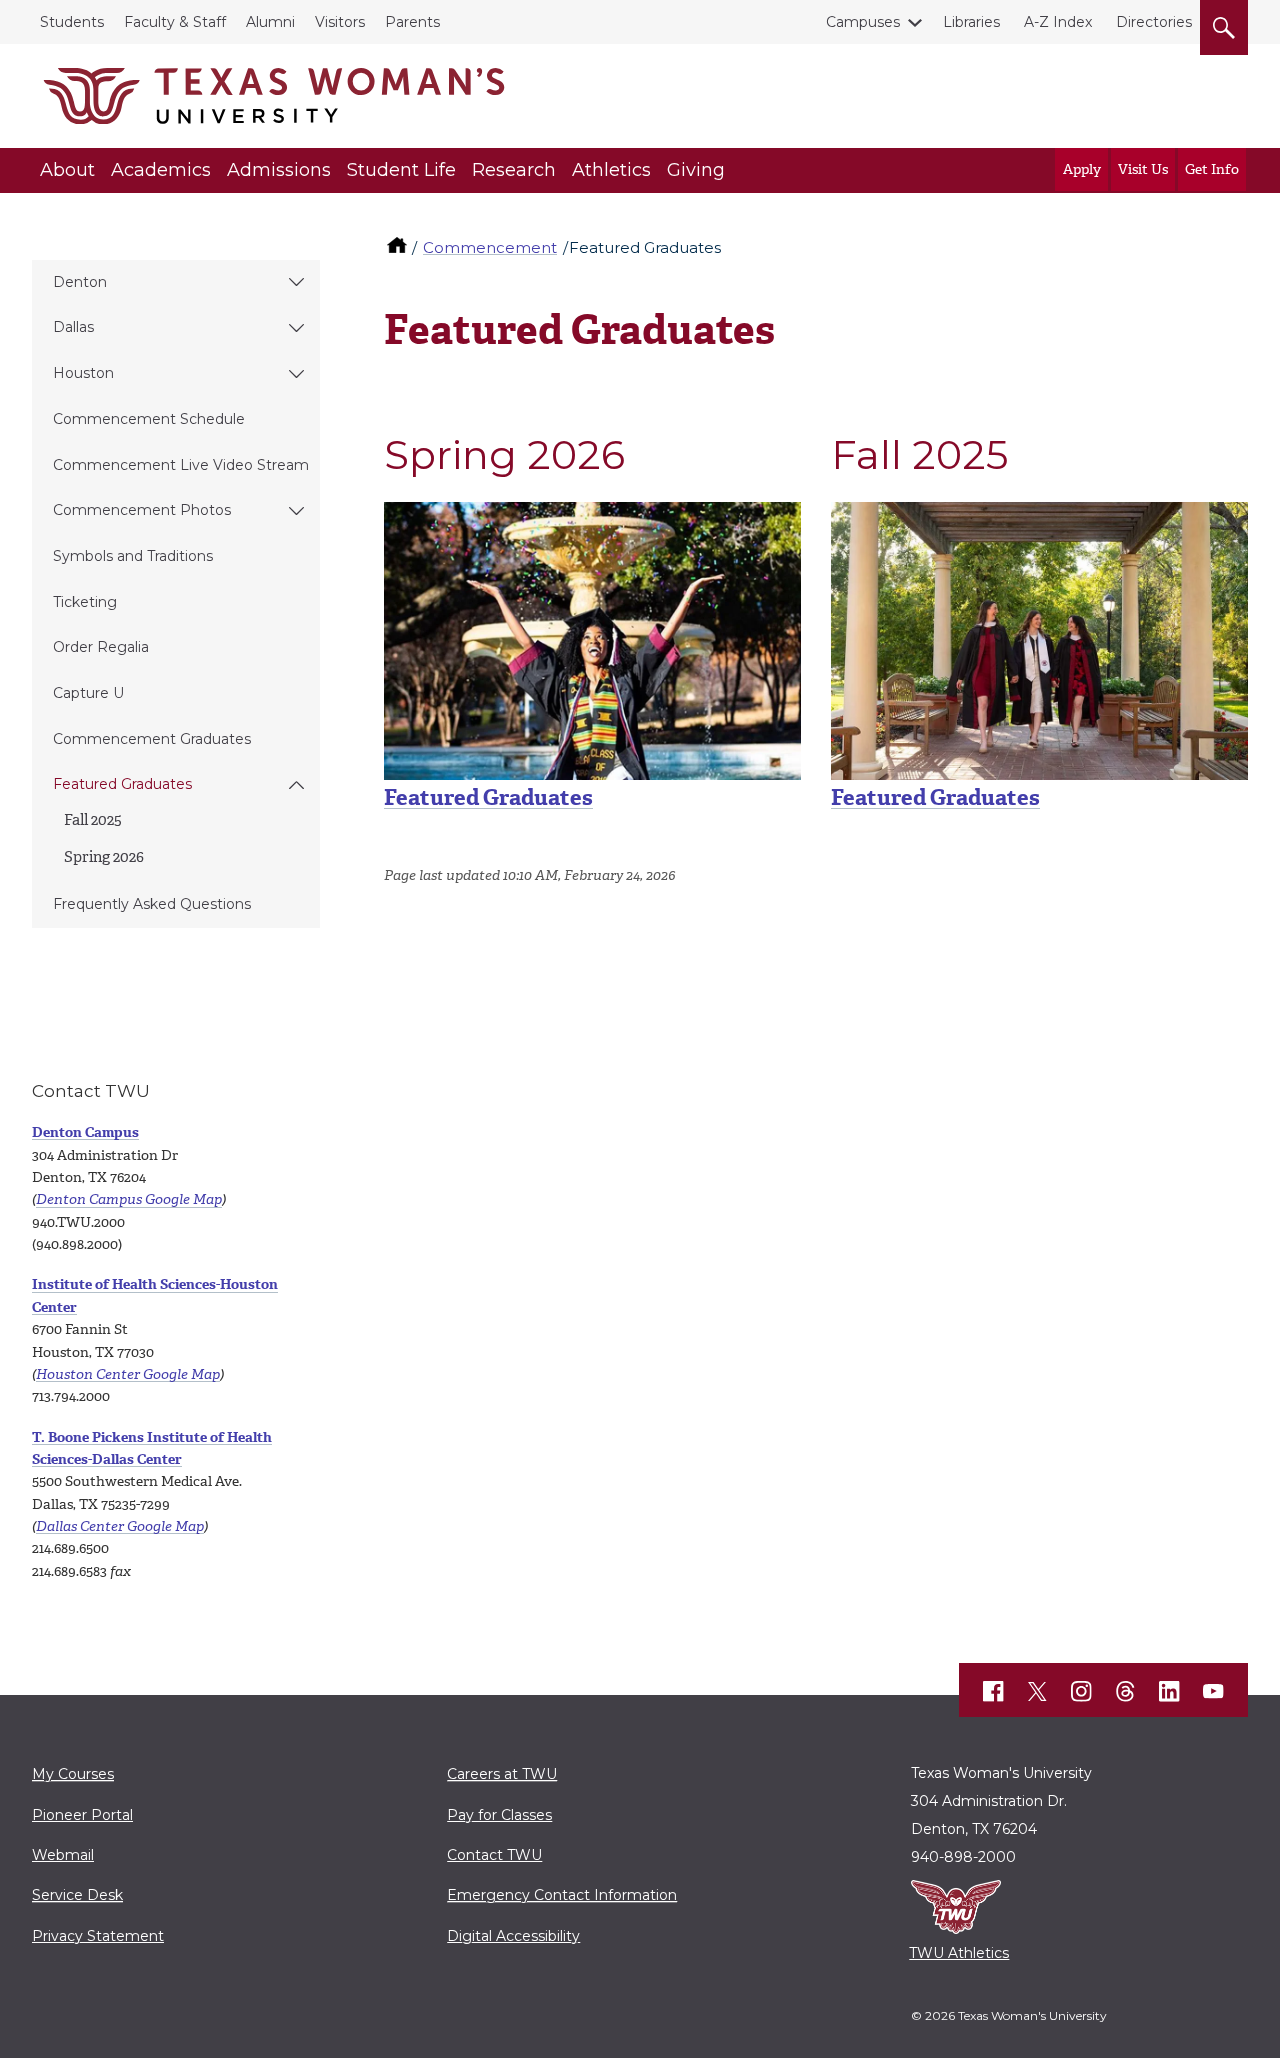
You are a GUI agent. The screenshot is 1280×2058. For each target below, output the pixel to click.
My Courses (73, 1774)
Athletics (611, 170)
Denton (80, 282)
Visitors (340, 22)
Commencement (490, 247)
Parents (412, 22)
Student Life (401, 170)
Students (72, 22)
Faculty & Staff (175, 22)
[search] (1224, 24)
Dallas (73, 327)
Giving (696, 170)
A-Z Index (1058, 22)
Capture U (88, 693)
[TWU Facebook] (994, 1692)
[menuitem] (176, 283)
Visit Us (1143, 169)
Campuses (863, 22)
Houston (83, 373)
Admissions (279, 170)
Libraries (971, 22)
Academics (161, 170)
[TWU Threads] (1126, 1692)
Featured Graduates (122, 784)
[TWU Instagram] (1082, 1692)
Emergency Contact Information (562, 1895)
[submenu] (296, 283)
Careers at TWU (502, 1774)
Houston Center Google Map (128, 1374)
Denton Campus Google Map (129, 1199)
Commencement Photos (142, 510)
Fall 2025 (93, 820)
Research (514, 170)
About (67, 170)
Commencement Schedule (149, 419)
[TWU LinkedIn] (1170, 1692)
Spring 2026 (104, 857)
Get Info (1212, 169)
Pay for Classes (499, 1815)
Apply (1082, 169)
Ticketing (85, 602)
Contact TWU (494, 1855)
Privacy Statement (98, 1936)
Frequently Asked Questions (152, 904)
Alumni (270, 22)
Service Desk (77, 1895)
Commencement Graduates (152, 739)
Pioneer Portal (82, 1815)
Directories (1154, 22)
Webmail (63, 1855)
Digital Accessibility (513, 1936)
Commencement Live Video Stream (181, 465)
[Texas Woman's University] (274, 96)
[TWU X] (1038, 1691)
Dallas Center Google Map (120, 1526)
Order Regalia (101, 647)
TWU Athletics (959, 1953)
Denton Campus (85, 1132)
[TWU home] (399, 247)
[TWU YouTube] (1214, 1692)
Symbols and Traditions (133, 556)
